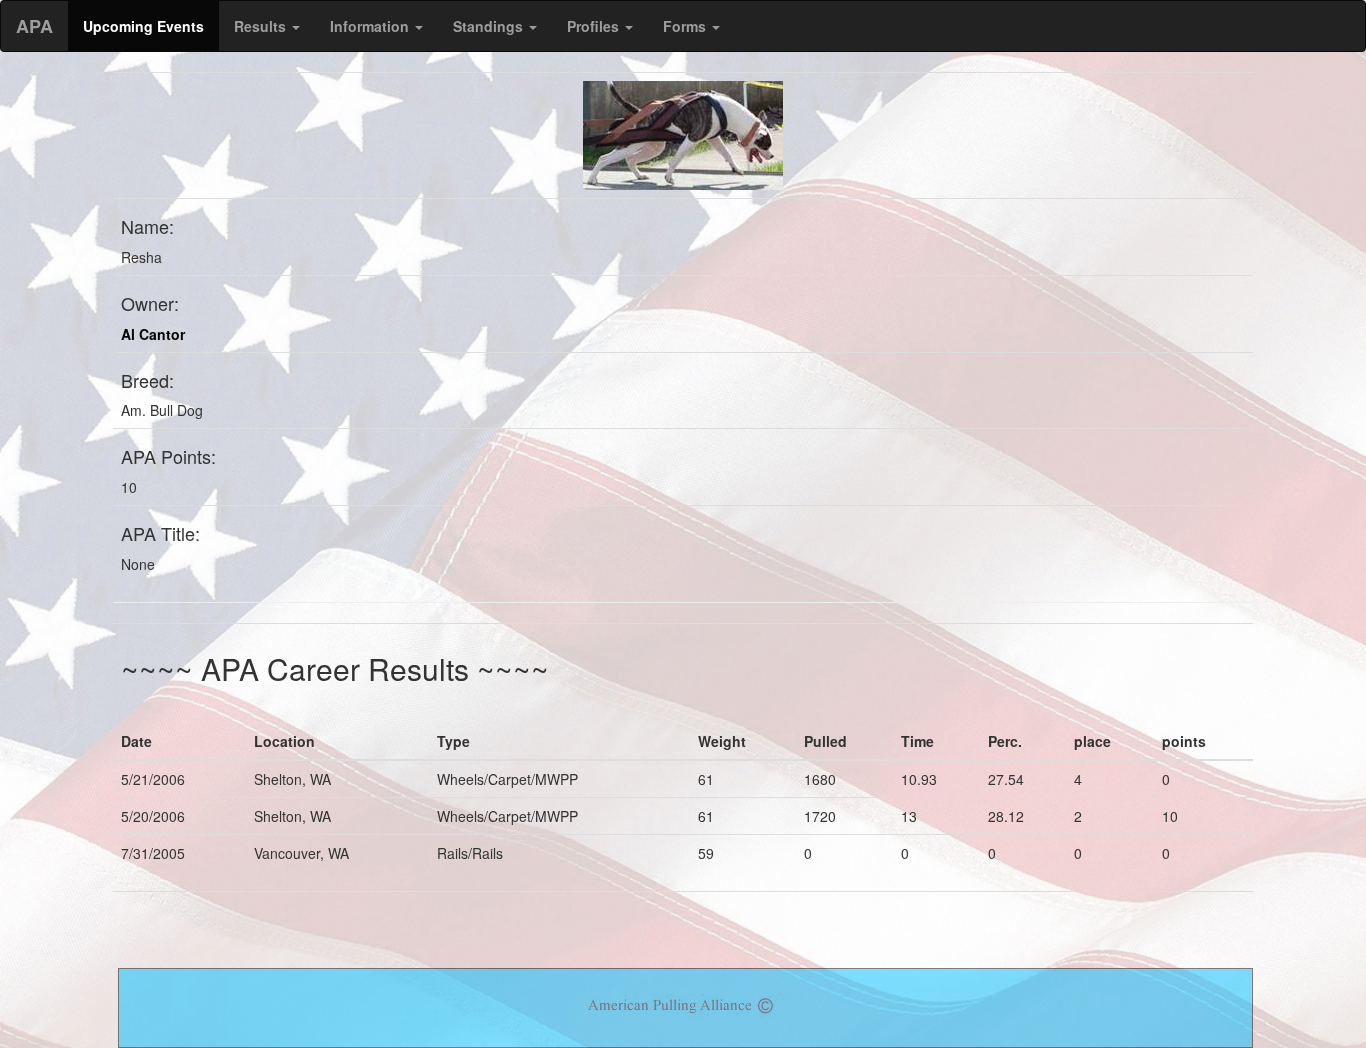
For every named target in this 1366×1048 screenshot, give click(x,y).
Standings (490, 26)
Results (262, 26)
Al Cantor (153, 334)
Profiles (595, 26)
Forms (686, 26)
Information (371, 26)
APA (34, 26)
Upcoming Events (143, 26)
